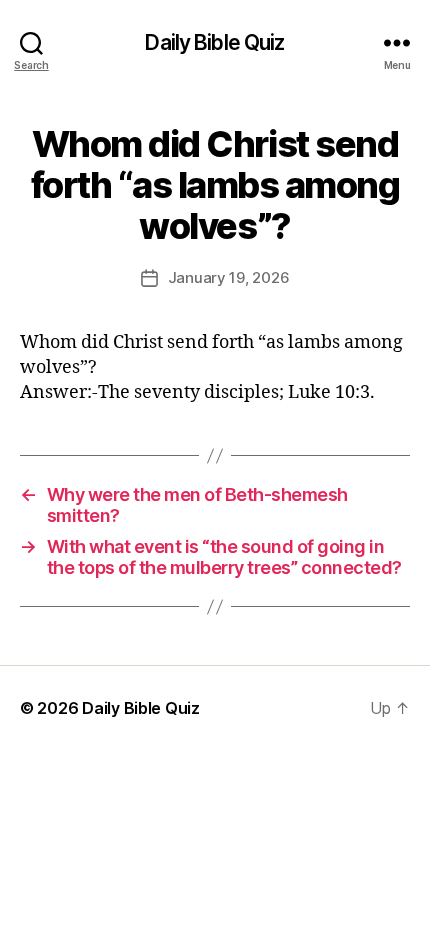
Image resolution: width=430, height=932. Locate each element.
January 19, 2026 (229, 277)
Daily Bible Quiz (214, 42)
